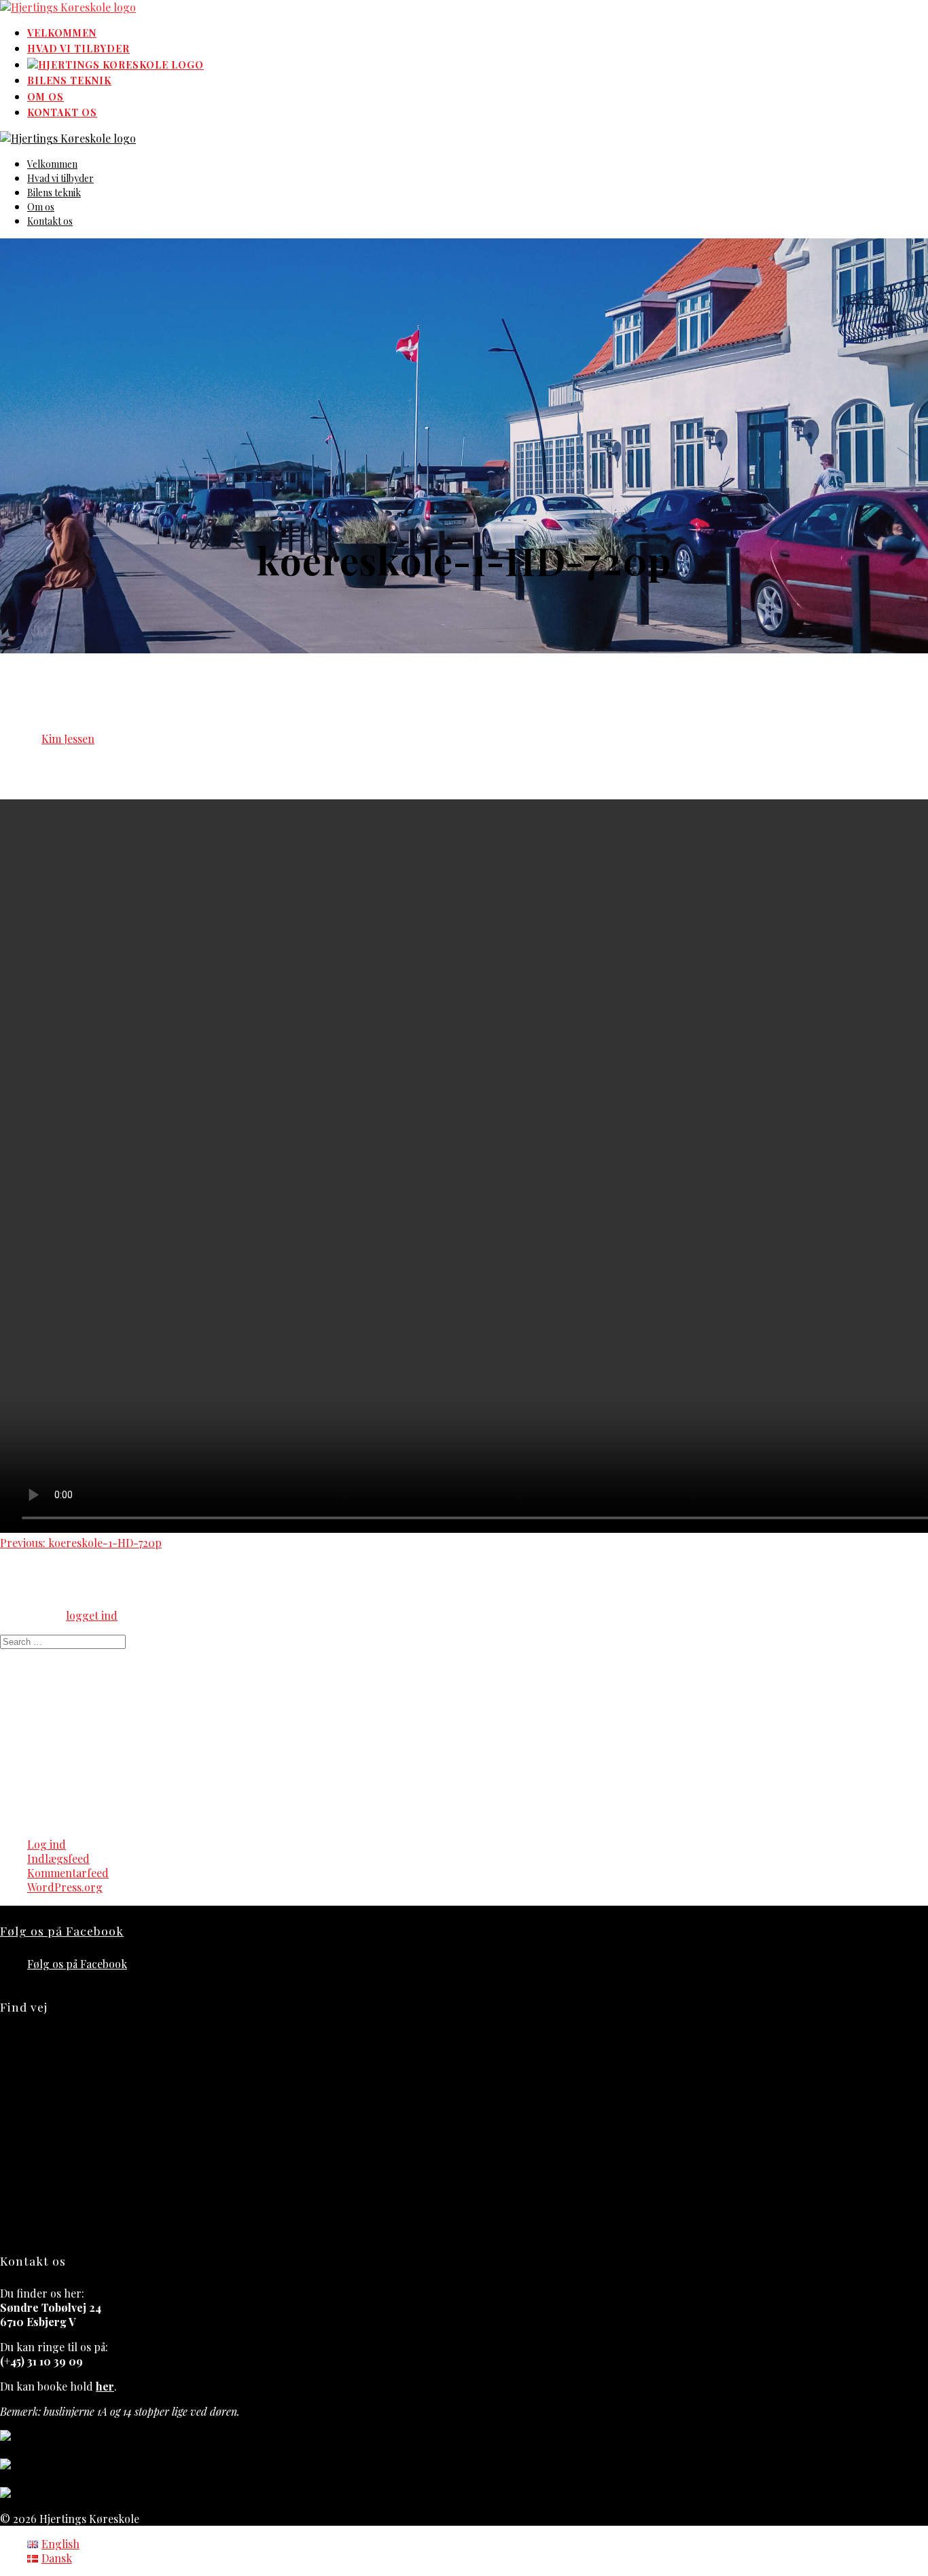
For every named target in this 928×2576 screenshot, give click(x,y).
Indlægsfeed (58, 1858)
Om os (46, 97)
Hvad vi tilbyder (78, 49)
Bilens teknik (69, 80)
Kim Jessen (68, 739)
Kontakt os (62, 112)
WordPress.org (65, 1887)
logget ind (92, 1615)
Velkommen (62, 33)
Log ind (47, 1844)
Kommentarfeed (68, 1873)
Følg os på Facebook (62, 1930)
